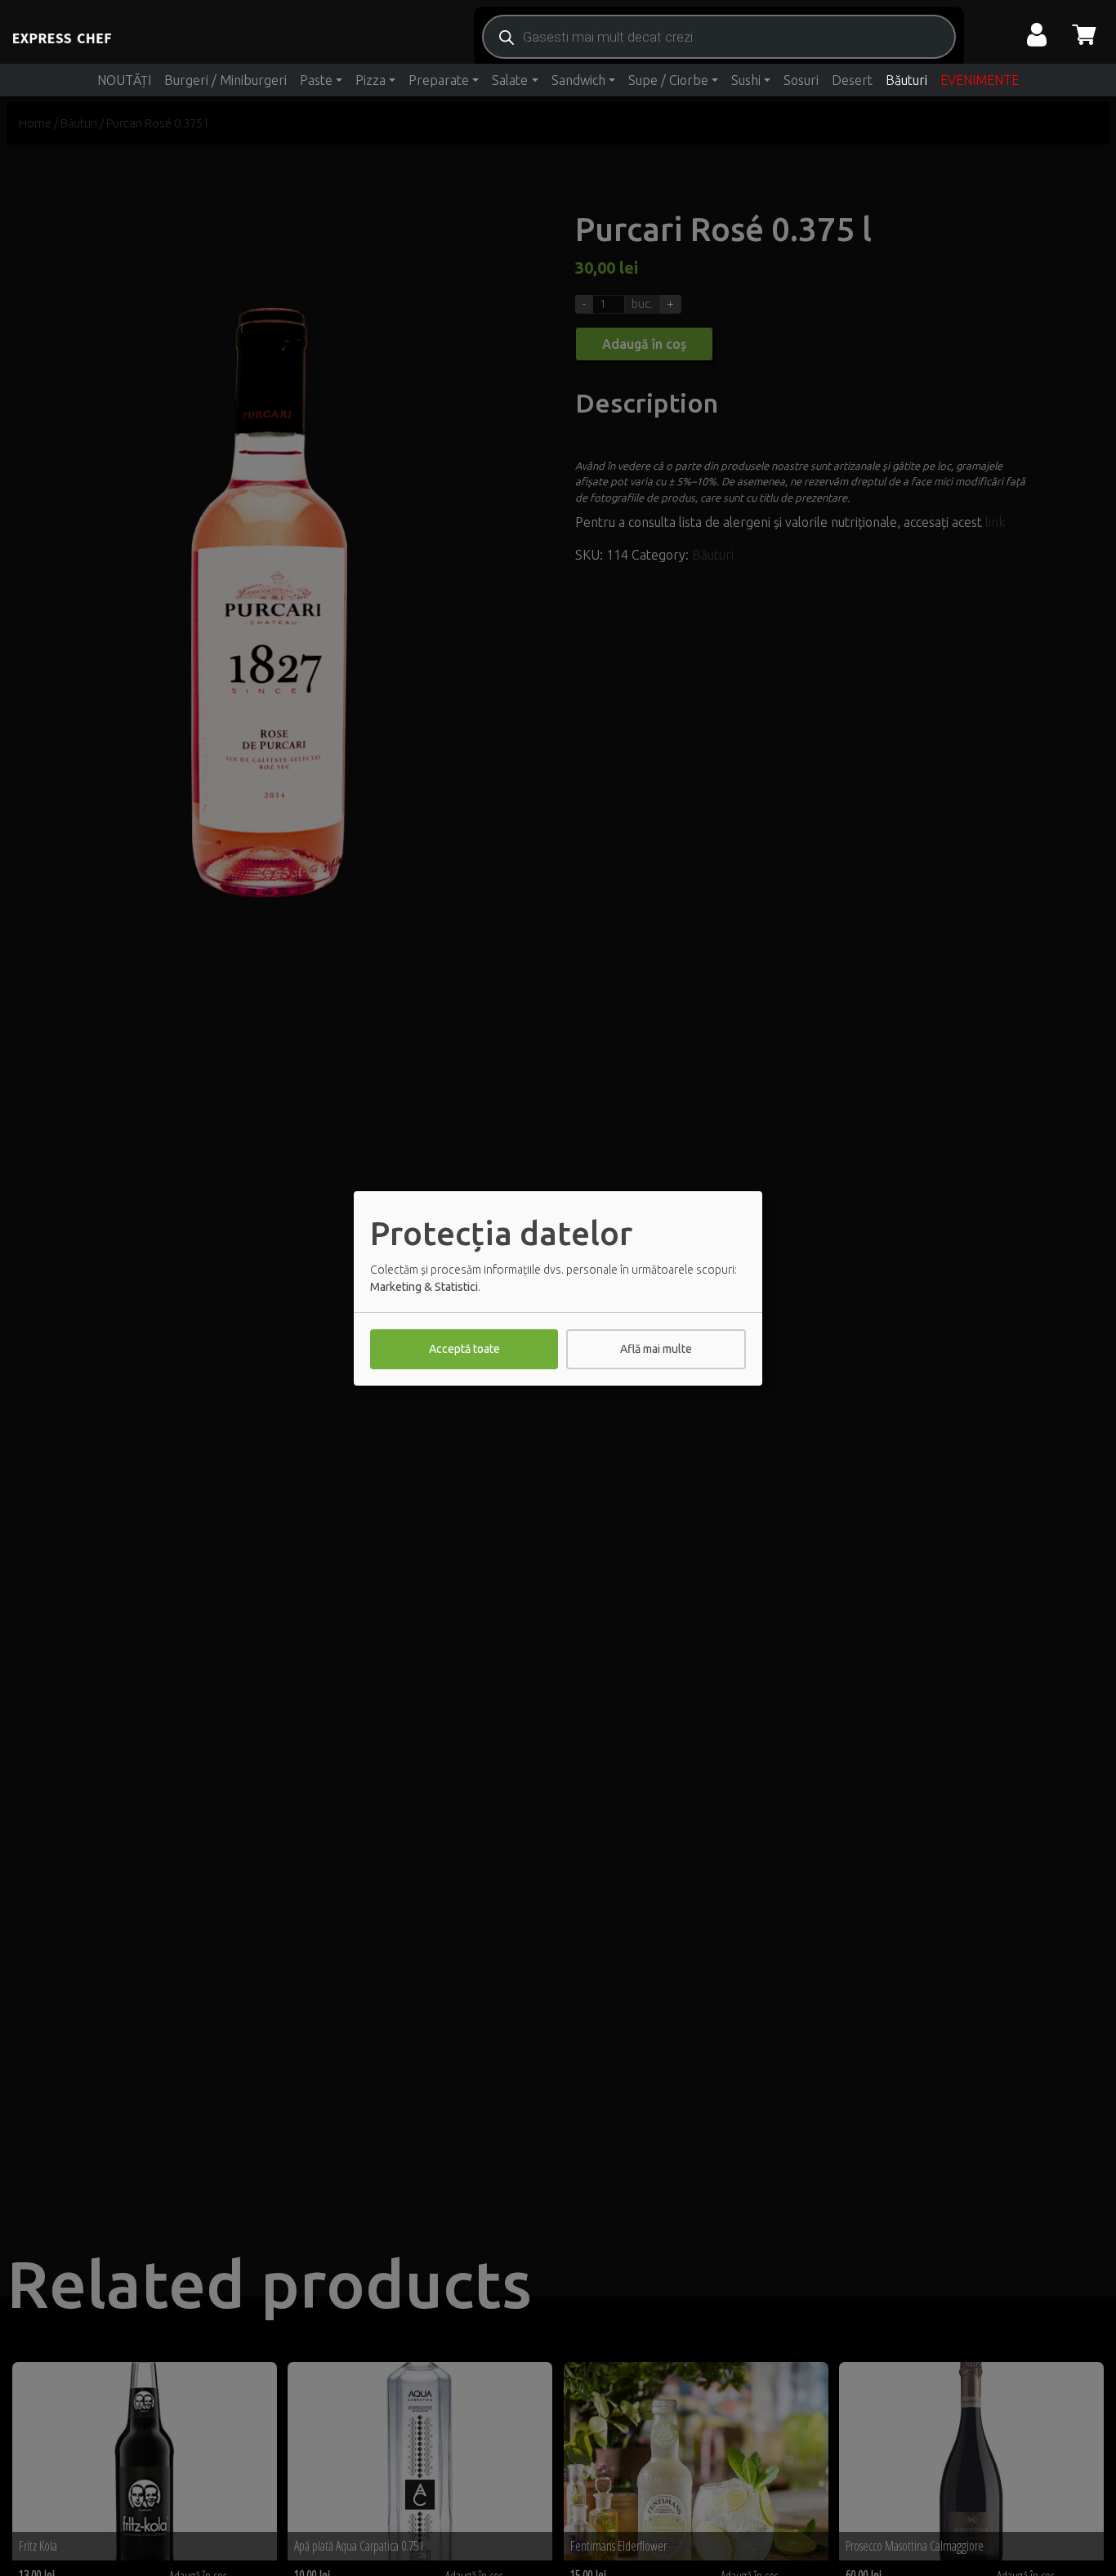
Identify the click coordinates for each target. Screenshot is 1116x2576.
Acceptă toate (464, 1349)
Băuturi (906, 80)
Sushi (746, 80)
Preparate (439, 80)
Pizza (371, 80)
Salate (510, 80)
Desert (852, 80)
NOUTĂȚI (124, 80)
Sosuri (801, 80)
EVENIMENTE (980, 80)
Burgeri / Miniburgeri (225, 80)
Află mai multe (656, 1349)
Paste (316, 80)
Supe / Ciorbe (668, 80)
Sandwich (578, 80)
